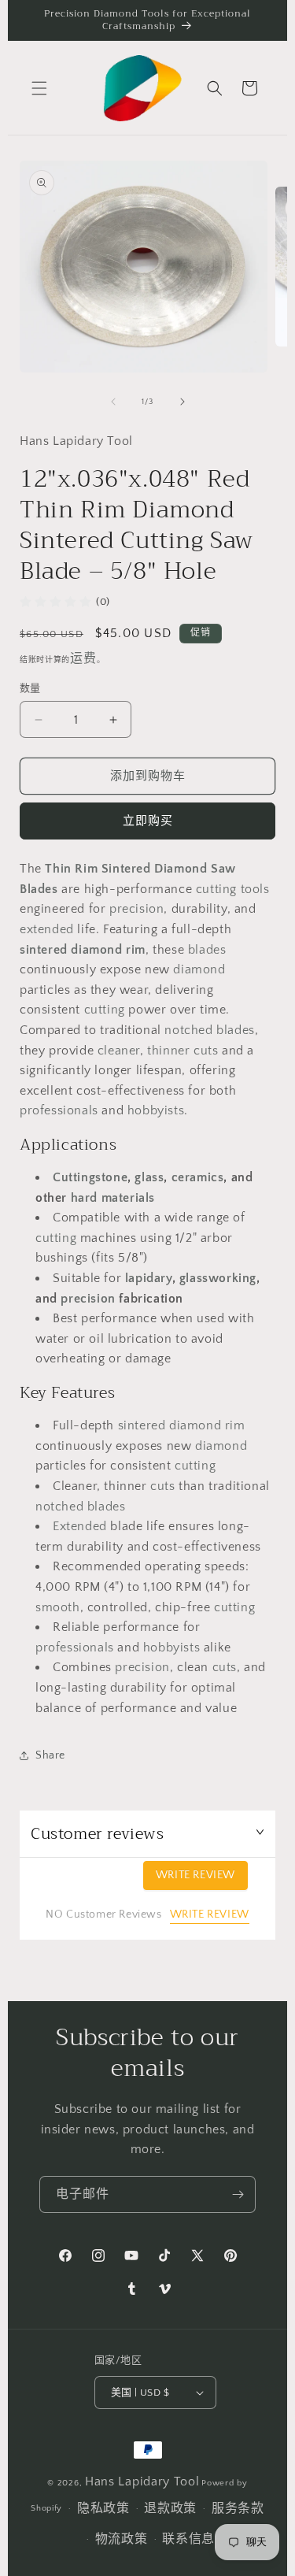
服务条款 (238, 2508)
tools (255, 889)
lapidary (149, 1278)
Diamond (181, 869)
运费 (83, 658)
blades (207, 950)
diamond (96, 950)
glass (149, 1177)
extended (47, 929)
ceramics (198, 1177)
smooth (58, 1607)
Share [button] (50, 1755)
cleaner (119, 1051)
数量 (30, 688)
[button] (39, 88)
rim (136, 950)
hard (84, 1198)
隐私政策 (103, 2508)
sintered (45, 950)
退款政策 (170, 2508)
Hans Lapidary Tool (142, 2481)
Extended (80, 1526)
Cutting (74, 1177)
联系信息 (188, 2539)
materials (128, 1198)
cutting (216, 889)
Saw (223, 869)
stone (111, 1177)
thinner (168, 1051)
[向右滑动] (183, 402)
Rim (86, 869)
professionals (59, 1110)
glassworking (218, 1278)
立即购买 (148, 821)
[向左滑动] (113, 402)
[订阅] (238, 2194)
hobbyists (156, 1110)
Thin (58, 869)
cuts (206, 1051)
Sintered (126, 869)
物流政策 (122, 2539)
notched (188, 1030)
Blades (39, 889)
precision (136, 909)
